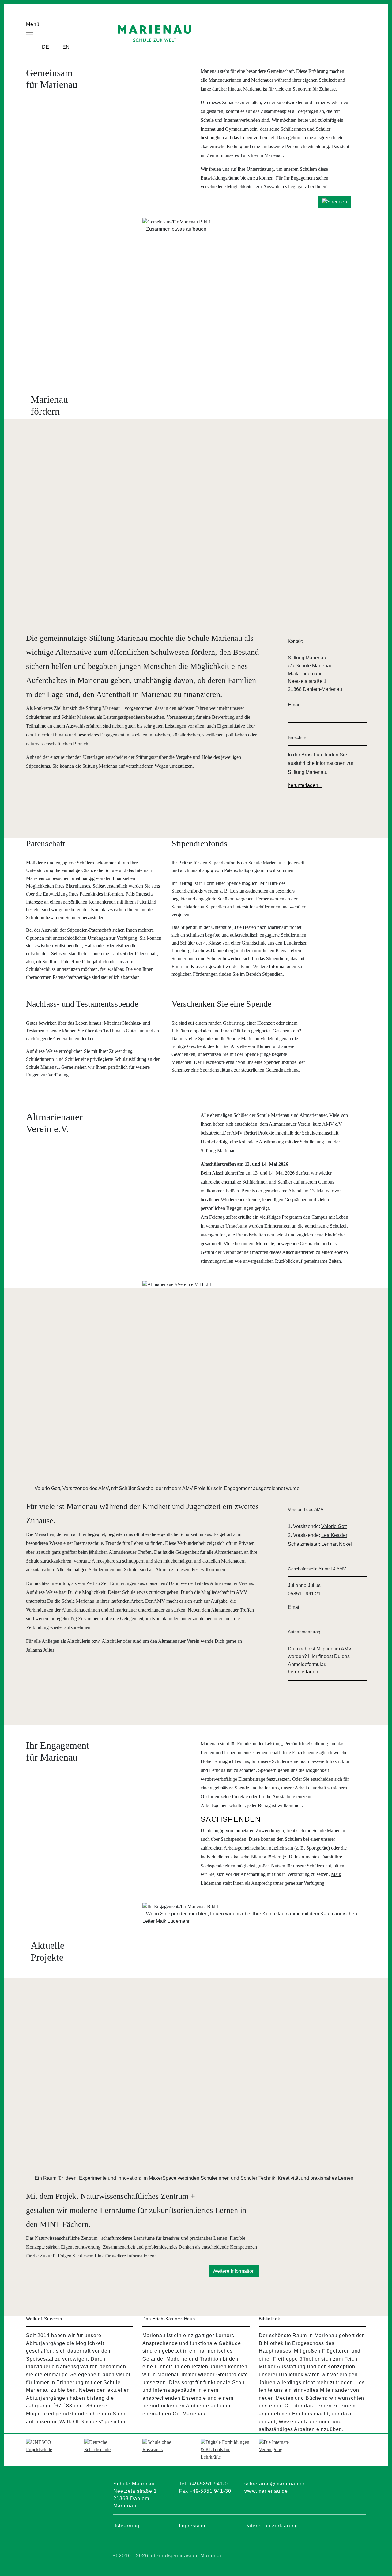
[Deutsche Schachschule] (109, 2445)
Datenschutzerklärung (271, 2526)
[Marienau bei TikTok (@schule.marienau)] (262, 2541)
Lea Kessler (334, 1535)
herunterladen (303, 785)
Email (294, 705)
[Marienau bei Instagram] (218, 2541)
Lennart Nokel (337, 1544)
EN (66, 47)
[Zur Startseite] (155, 30)
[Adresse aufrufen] (84, 84)
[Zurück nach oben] (364, 237)
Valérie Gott (334, 1526)
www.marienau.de (266, 2491)
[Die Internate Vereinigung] (283, 2445)
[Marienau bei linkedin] (305, 2541)
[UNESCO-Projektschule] (51, 2445)
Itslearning (126, 2526)
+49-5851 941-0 (209, 2484)
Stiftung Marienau (103, 708)
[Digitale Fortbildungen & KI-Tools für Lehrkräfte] (225, 2449)
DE (45, 47)
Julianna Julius (40, 1650)
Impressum (192, 2526)
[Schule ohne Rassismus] (167, 2445)
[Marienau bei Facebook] (131, 2541)
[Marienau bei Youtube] (174, 2541)
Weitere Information (234, 2271)
